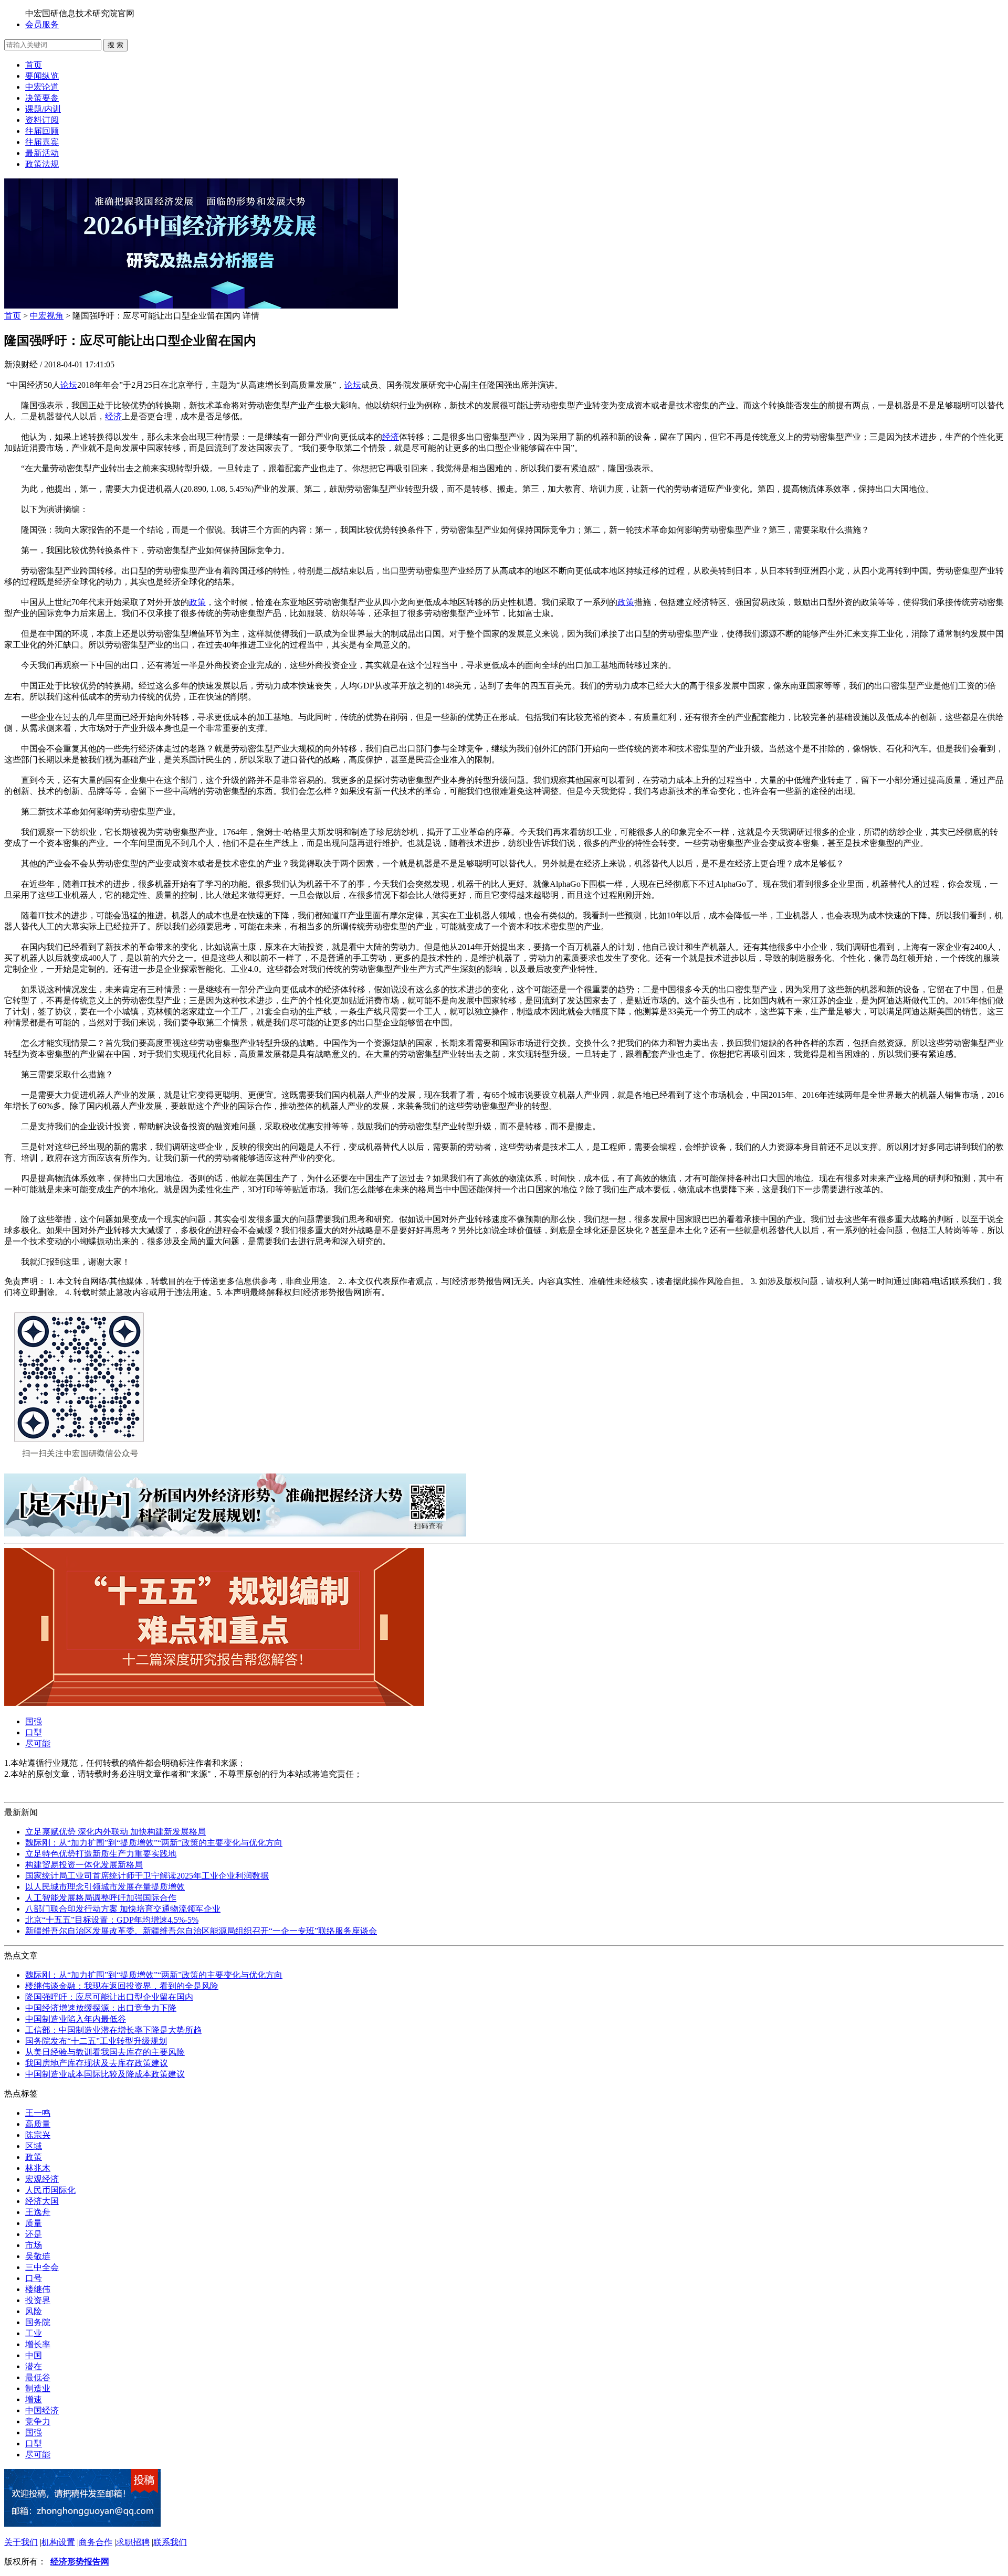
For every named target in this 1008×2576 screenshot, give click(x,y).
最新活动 (42, 153)
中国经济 (42, 2410)
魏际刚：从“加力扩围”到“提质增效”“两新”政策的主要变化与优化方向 (154, 1843)
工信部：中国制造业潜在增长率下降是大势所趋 (113, 2030)
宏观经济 (42, 2179)
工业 (34, 2333)
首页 (34, 65)
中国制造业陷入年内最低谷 (76, 2019)
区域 (34, 2146)
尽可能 (38, 1743)
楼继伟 (38, 2289)
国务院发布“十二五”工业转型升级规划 (96, 2041)
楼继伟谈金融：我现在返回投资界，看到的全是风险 (122, 1986)
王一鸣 (38, 2113)
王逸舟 (38, 2212)
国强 (34, 1721)
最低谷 (38, 2377)
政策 (197, 602)
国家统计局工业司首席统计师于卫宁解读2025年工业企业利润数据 (147, 1876)
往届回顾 (42, 131)
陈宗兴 (38, 2135)
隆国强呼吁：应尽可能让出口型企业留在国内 (109, 1997)
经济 (113, 416)
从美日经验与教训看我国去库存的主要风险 (105, 2052)
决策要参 (42, 98)
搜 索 (115, 45)
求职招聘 (133, 2542)
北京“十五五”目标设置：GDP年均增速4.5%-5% (112, 1920)
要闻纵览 (42, 76)
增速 (34, 2399)
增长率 (38, 2344)
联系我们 (170, 2542)
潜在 (34, 2366)
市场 (34, 2245)
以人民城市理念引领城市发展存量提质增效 (105, 1887)
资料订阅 (42, 120)
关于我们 (21, 2542)
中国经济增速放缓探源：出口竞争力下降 (101, 2008)
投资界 (38, 2300)
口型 (34, 1732)
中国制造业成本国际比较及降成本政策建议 (105, 2074)
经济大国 (42, 2201)
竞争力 (38, 2421)
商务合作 (96, 2542)
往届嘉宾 (42, 142)
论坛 (69, 385)
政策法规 (42, 164)
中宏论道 (42, 87)
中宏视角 (47, 316)
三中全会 (42, 2267)
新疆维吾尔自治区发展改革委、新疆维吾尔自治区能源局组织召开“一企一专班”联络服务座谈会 (201, 1931)
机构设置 (58, 2542)
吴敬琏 (38, 2256)
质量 (34, 2223)
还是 (34, 2234)
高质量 (38, 2124)
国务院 (38, 2322)
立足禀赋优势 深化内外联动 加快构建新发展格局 (115, 1832)
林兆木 (38, 2168)
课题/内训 (43, 109)
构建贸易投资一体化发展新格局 (84, 1865)
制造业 (38, 2388)
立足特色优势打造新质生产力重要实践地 (101, 1854)
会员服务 (42, 24)
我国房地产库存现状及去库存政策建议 (97, 2063)
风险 (34, 2311)
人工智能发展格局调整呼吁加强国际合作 (101, 1898)
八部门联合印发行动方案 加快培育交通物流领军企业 (123, 1909)
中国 (34, 2355)
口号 (34, 2278)
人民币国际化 (50, 2190)
